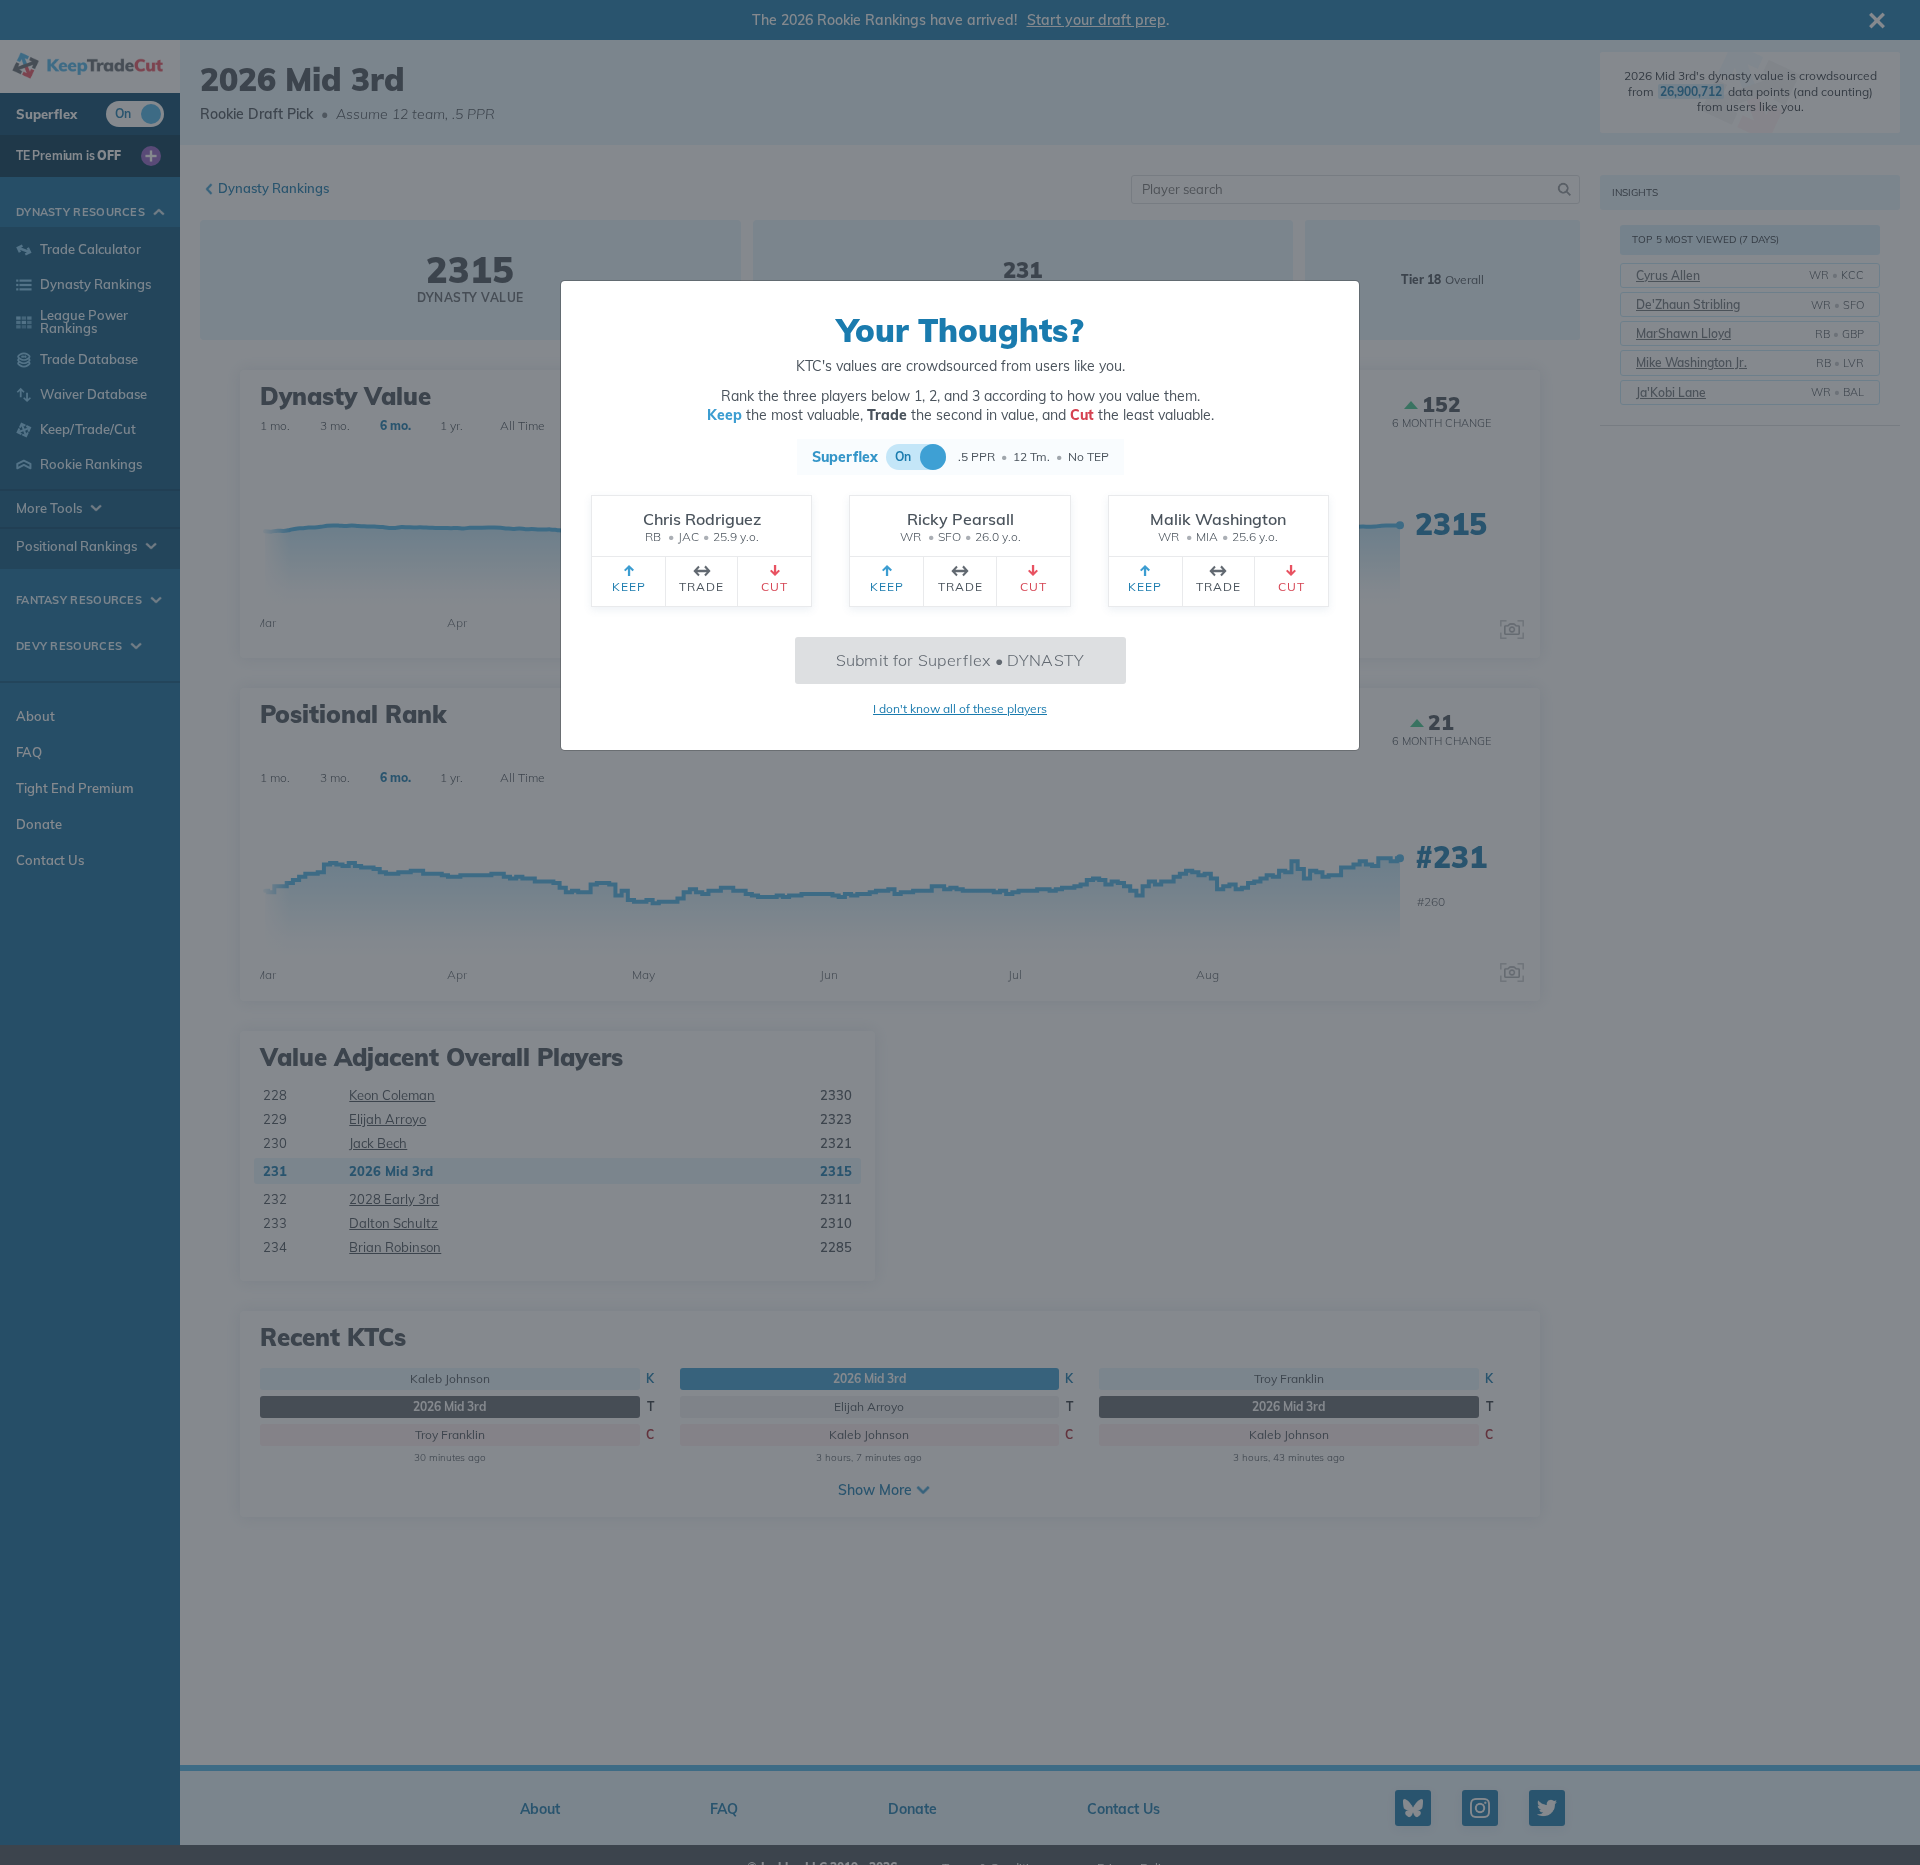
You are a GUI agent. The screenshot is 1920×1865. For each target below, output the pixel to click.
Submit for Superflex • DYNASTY (960, 660)
